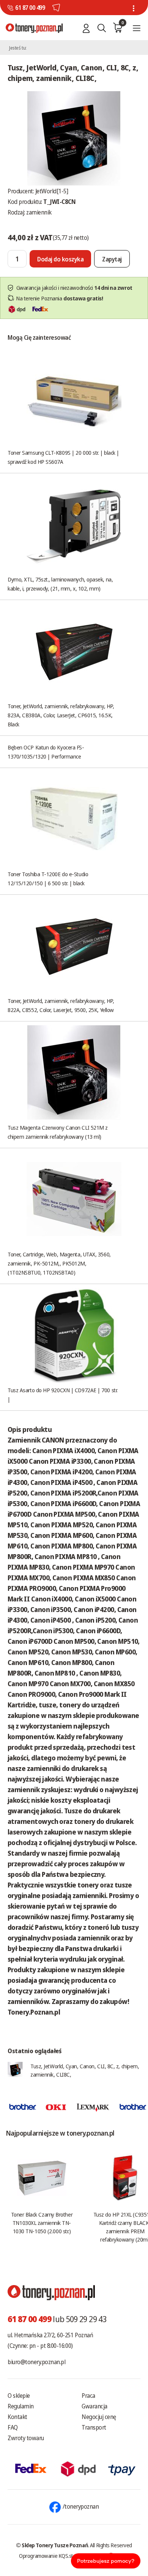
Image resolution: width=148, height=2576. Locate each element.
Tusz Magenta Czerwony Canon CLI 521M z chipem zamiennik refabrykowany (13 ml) (58, 1132)
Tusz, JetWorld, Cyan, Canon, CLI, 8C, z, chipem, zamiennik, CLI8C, (85, 2070)
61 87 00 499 (30, 8)
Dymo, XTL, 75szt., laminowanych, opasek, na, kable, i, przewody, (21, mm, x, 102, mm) (60, 584)
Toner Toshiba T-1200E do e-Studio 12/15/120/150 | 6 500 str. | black (48, 878)
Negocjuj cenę (99, 2417)
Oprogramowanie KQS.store (50, 2556)
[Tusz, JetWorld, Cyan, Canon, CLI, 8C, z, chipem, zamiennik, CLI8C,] (74, 138)
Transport (94, 2427)
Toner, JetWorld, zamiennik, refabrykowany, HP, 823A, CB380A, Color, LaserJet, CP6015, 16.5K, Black (61, 715)
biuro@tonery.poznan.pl (36, 2362)
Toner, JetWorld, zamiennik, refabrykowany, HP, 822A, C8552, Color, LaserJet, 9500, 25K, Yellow (61, 1005)
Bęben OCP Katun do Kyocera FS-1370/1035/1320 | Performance (46, 752)
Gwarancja (94, 2406)
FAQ (13, 2427)
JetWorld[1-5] (52, 191)
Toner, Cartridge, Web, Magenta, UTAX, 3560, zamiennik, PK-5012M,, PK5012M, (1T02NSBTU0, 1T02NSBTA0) (59, 1263)
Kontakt (17, 2417)
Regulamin (21, 2406)
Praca (88, 2396)
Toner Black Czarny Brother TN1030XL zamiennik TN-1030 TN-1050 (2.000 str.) (42, 2223)
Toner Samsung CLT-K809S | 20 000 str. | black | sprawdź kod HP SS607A (63, 457)
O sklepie (19, 2396)
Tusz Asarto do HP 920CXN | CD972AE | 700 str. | (63, 1394)
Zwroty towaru (26, 2438)
